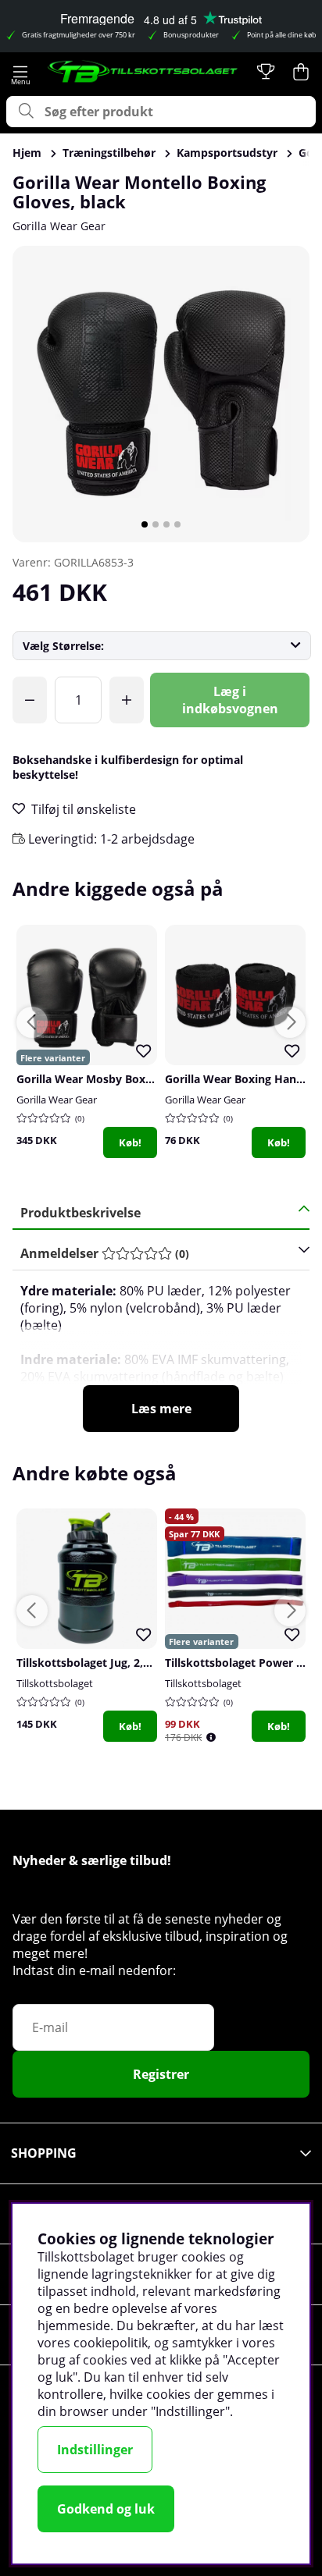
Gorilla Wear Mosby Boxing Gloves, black (126, 1079)
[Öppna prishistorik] (211, 1737)
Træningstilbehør (109, 153)
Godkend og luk (106, 2509)
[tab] (156, 1254)
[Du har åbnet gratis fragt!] (30, 700)
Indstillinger (95, 2450)
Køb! (130, 1142)
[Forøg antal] (127, 700)
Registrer (161, 2074)
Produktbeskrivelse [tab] (80, 1213)
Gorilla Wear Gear (59, 226)
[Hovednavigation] (21, 72)
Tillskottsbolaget (55, 1683)
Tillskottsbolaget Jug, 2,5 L (88, 1663)
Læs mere (161, 1409)
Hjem (27, 153)
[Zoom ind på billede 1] (161, 394)
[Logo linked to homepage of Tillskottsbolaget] (143, 72)
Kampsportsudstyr (227, 153)
